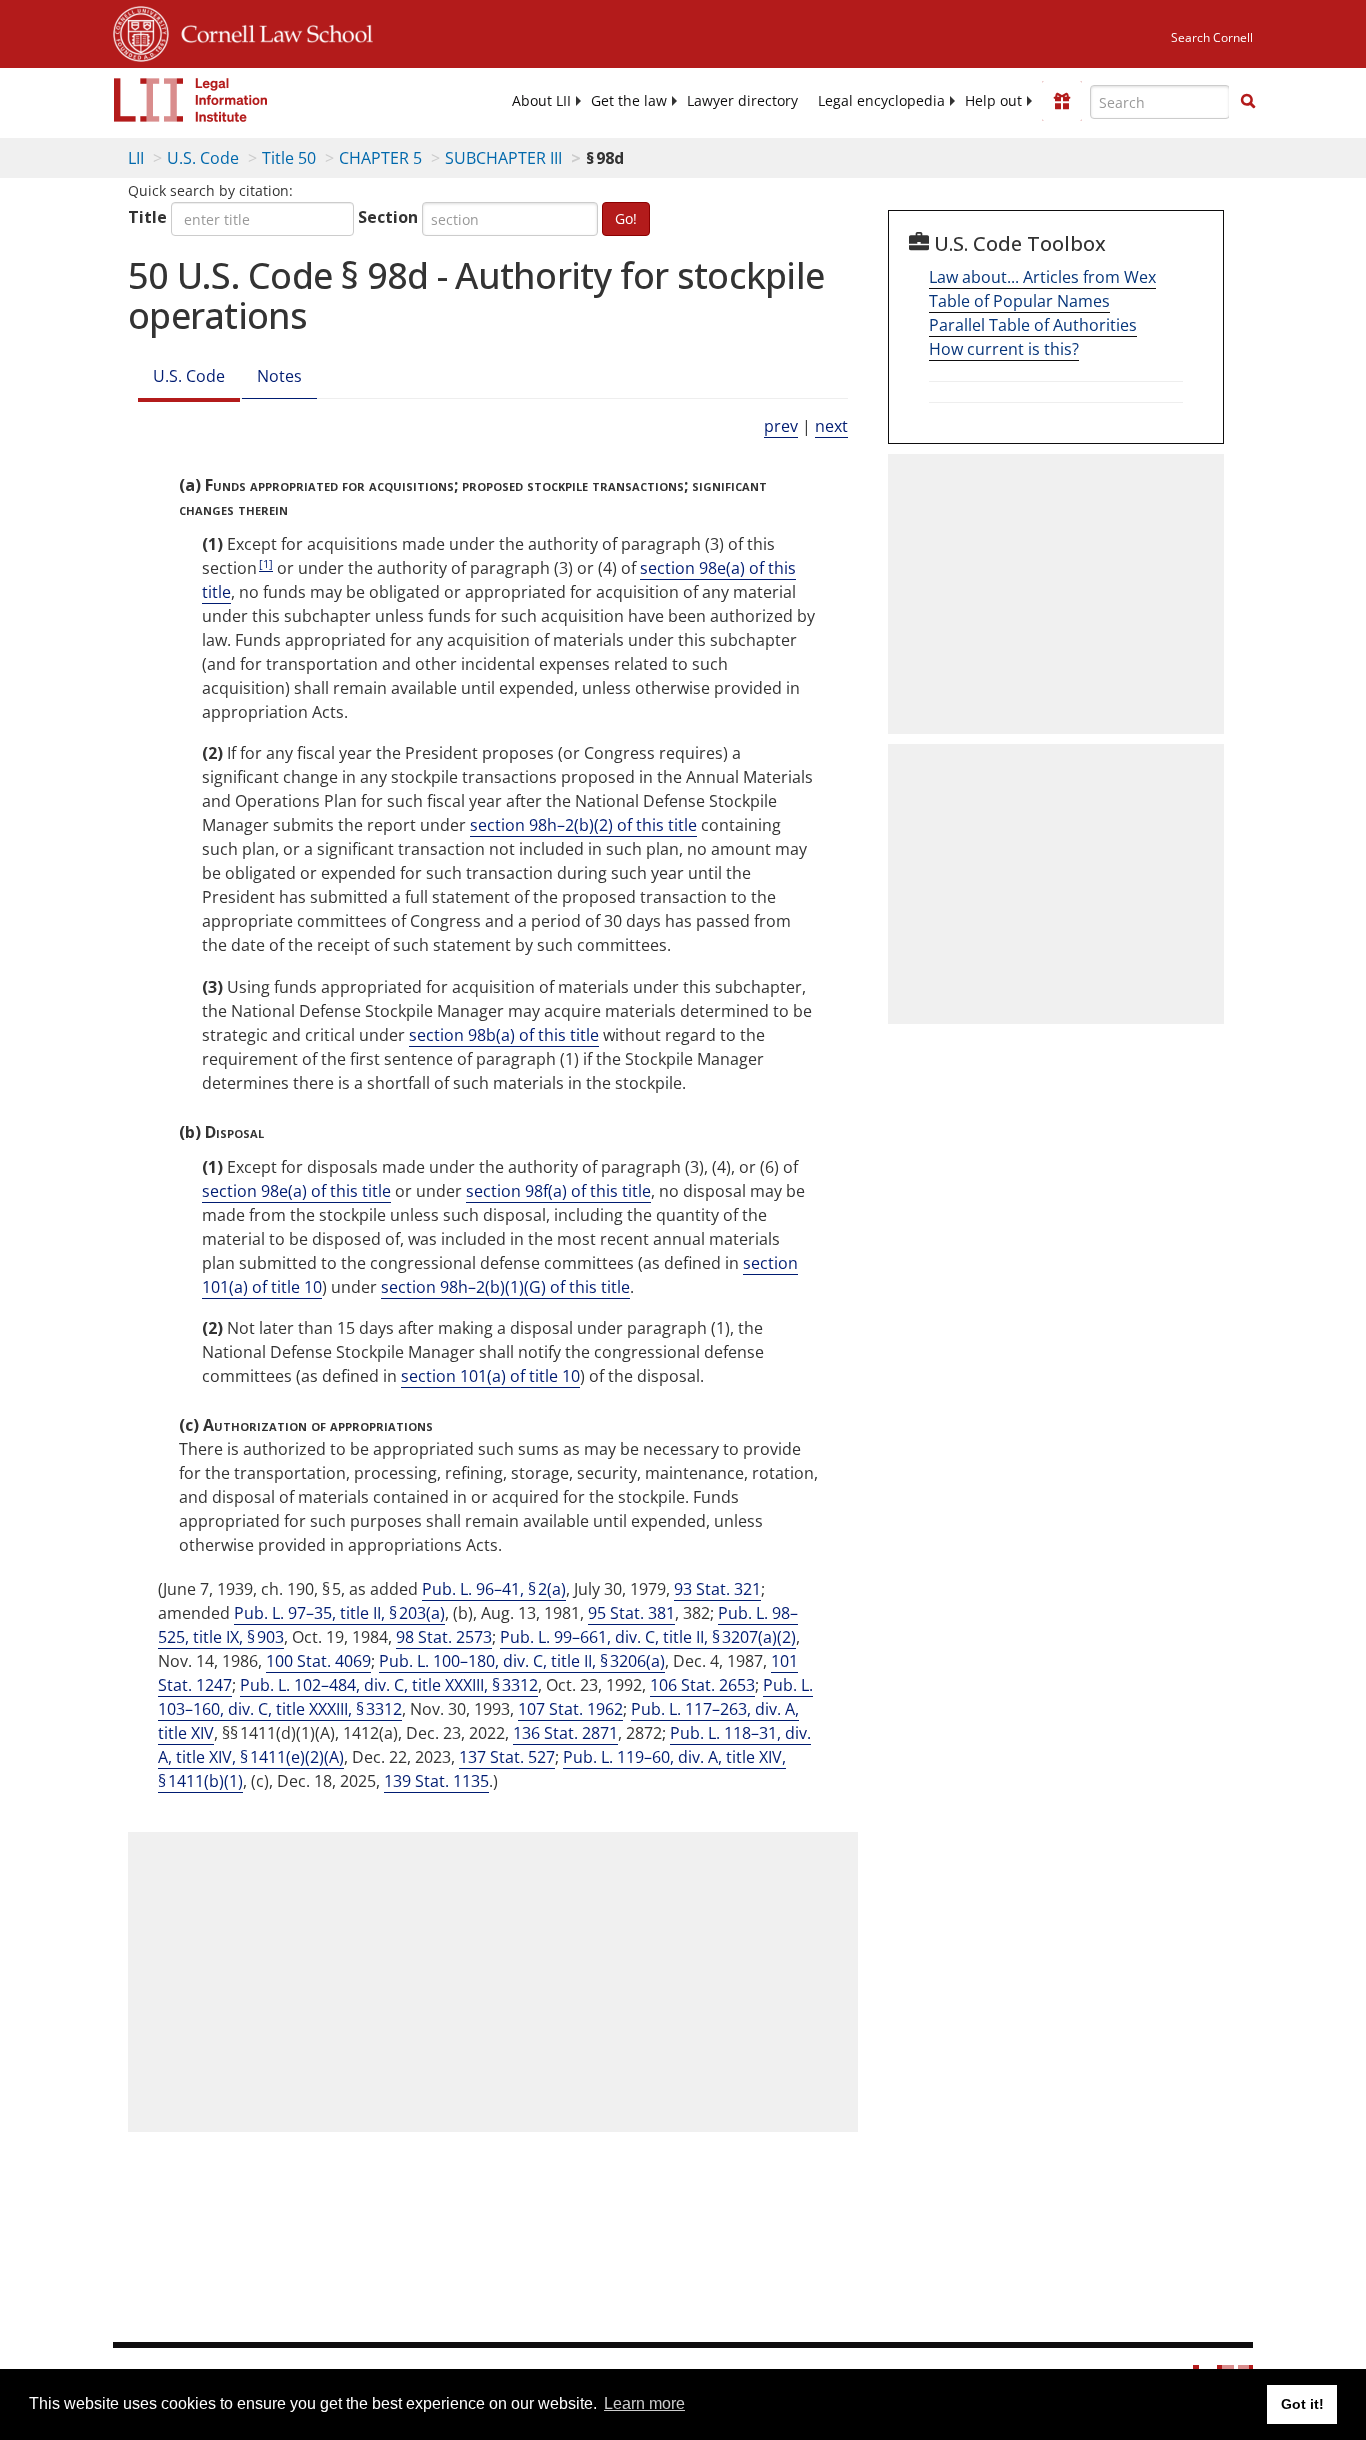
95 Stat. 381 (631, 1613)
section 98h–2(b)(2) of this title (583, 825)
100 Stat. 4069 (318, 1661)
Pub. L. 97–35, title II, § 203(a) (339, 1613)
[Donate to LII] (1062, 101)
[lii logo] (191, 100)
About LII (541, 101)
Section (388, 217)
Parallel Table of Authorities (1033, 325)
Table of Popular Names (1019, 301)
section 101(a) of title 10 (490, 1376)
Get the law (629, 101)
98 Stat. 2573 (444, 1637)
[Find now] (1248, 102)
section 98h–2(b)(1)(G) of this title (505, 1287)
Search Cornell (1212, 37)
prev (781, 426)
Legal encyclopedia (881, 101)
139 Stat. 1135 (436, 1781)
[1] (266, 563)
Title (147, 217)
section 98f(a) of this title (558, 1191)
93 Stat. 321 (717, 1589)
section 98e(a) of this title (296, 1191)
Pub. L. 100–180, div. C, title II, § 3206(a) (522, 1661)
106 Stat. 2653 (702, 1685)
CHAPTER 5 (380, 158)
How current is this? (1004, 349)
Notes (279, 376)
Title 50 (289, 158)
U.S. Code (203, 158)
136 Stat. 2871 (565, 1733)
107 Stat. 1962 (570, 1709)
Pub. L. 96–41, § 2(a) (494, 1589)
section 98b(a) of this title (504, 1035)
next (831, 426)
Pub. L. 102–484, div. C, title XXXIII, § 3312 (389, 1685)
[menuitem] (541, 101)
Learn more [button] (644, 2403)
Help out (993, 101)
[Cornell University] (141, 31)
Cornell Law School (271, 31)
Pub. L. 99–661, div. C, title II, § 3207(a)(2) (648, 1637)
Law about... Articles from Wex (1042, 277)
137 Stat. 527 (507, 1757)
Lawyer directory (742, 101)
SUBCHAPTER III (503, 158)
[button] (1248, 101)
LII (136, 158)
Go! (626, 218)
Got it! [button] (1302, 2404)
